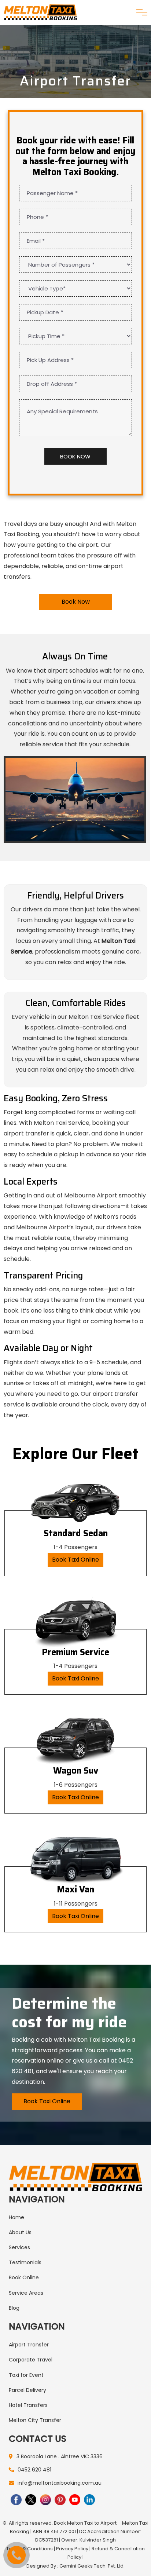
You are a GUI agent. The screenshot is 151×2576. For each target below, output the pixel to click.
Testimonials (25, 2262)
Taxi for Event (26, 2375)
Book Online (24, 2277)
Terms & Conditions (30, 2549)
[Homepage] (40, 12)
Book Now (76, 602)
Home (16, 2217)
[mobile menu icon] (142, 12)
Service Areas (26, 2293)
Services (19, 2247)
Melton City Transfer (35, 2420)
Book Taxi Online (75, 1560)
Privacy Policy (72, 2549)
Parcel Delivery (27, 2390)
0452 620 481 (34, 2470)
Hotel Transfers (28, 2405)
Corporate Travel (31, 2360)
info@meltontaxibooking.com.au (60, 2483)
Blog (14, 2308)
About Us (20, 2232)
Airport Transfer (29, 2345)
